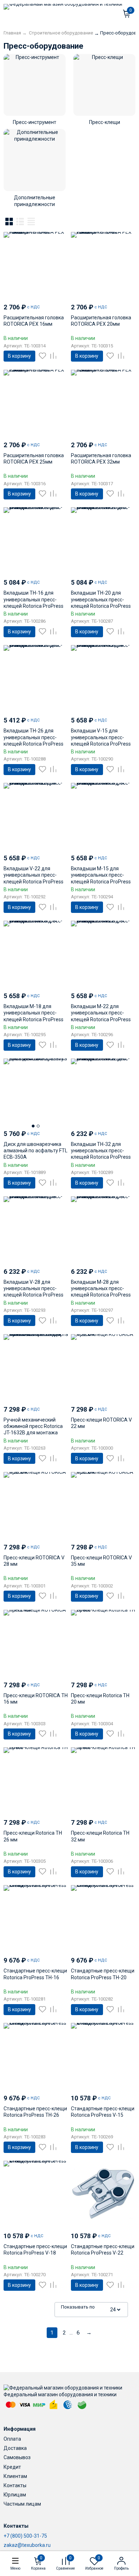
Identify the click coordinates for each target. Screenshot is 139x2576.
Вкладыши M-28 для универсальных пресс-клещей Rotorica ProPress (101, 1288)
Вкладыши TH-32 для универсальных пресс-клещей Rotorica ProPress (101, 1151)
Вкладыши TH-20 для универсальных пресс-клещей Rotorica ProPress (101, 599)
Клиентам (15, 2476)
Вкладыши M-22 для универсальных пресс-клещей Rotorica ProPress (101, 1013)
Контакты (15, 2485)
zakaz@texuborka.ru (27, 2545)
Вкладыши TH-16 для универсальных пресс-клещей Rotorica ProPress (34, 599)
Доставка (15, 2448)
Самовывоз (17, 2457)
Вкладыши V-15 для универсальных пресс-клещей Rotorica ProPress (101, 737)
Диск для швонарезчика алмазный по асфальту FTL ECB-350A (35, 1151)
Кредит (12, 2467)
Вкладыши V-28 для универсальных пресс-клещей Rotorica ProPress (34, 1288)
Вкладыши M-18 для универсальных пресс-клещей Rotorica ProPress (34, 1013)
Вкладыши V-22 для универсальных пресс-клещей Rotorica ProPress (34, 875)
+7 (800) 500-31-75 (25, 2536)
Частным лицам (22, 2504)
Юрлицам (15, 2495)
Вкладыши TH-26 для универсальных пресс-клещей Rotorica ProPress (34, 737)
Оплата (12, 2439)
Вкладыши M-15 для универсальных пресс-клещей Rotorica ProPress (101, 875)
